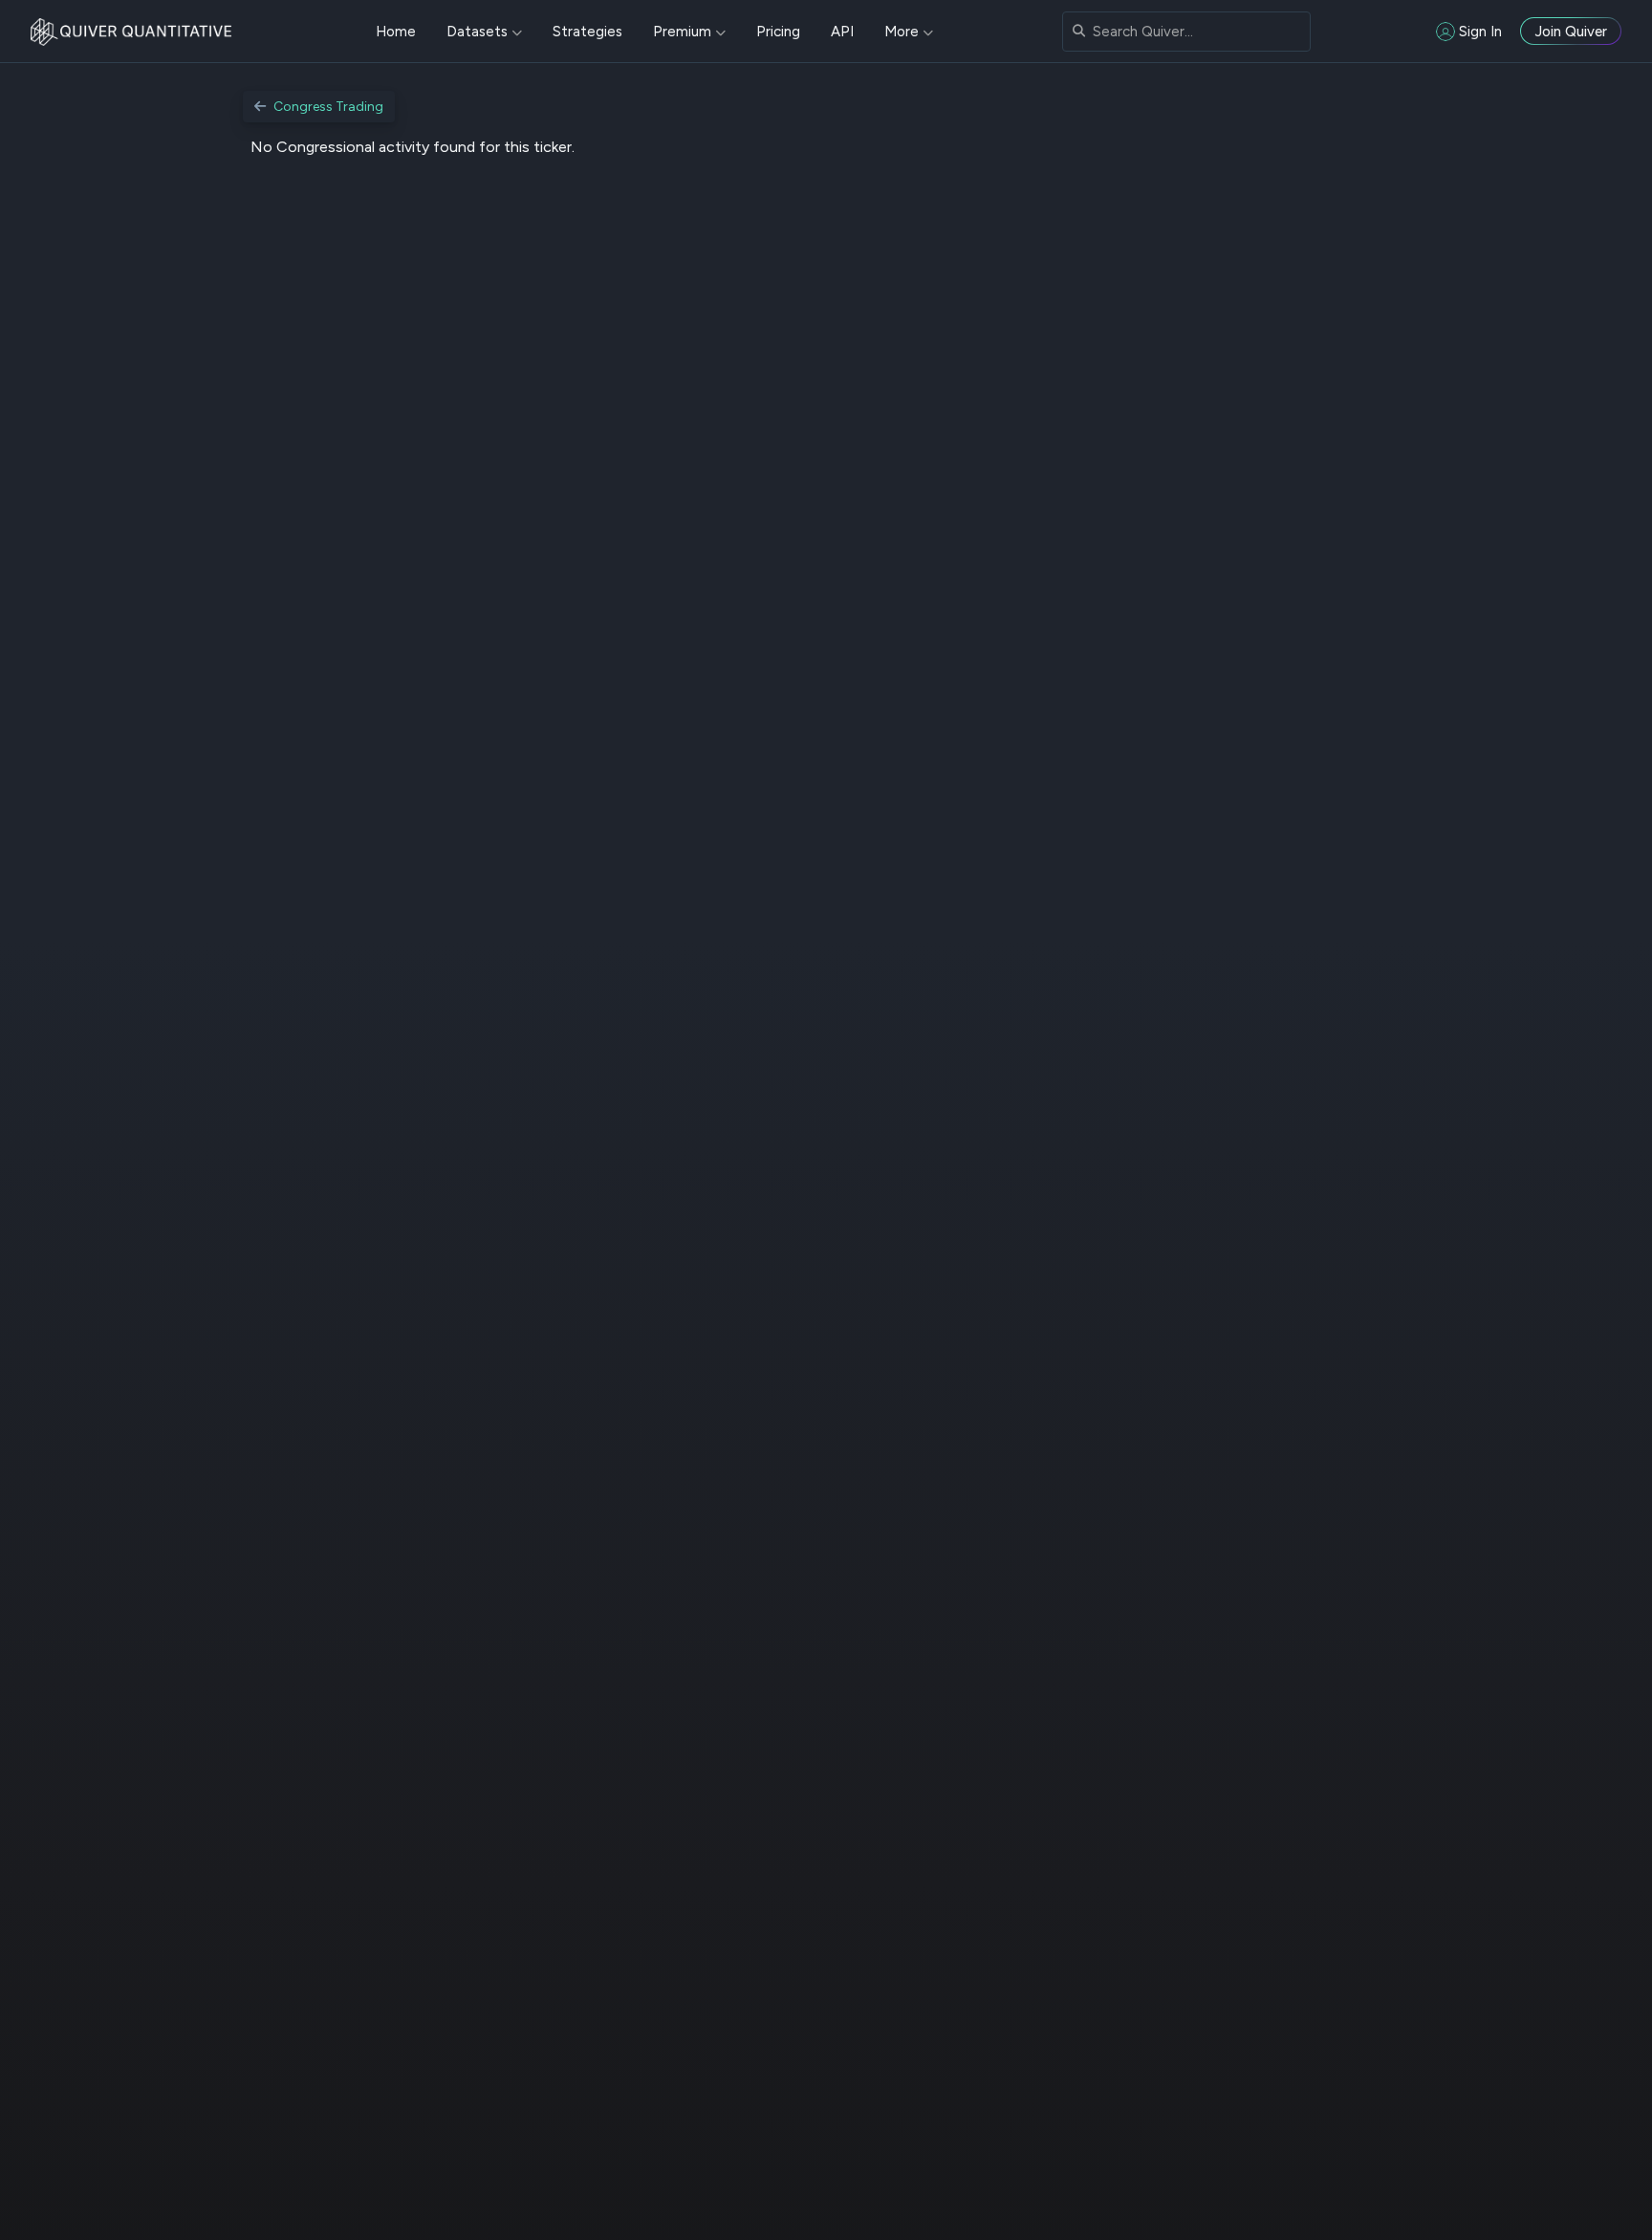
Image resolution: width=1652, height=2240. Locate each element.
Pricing (778, 32)
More (902, 32)
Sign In (1480, 32)
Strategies (587, 32)
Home (396, 32)
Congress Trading (328, 107)
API (842, 32)
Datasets (477, 32)
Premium (682, 32)
